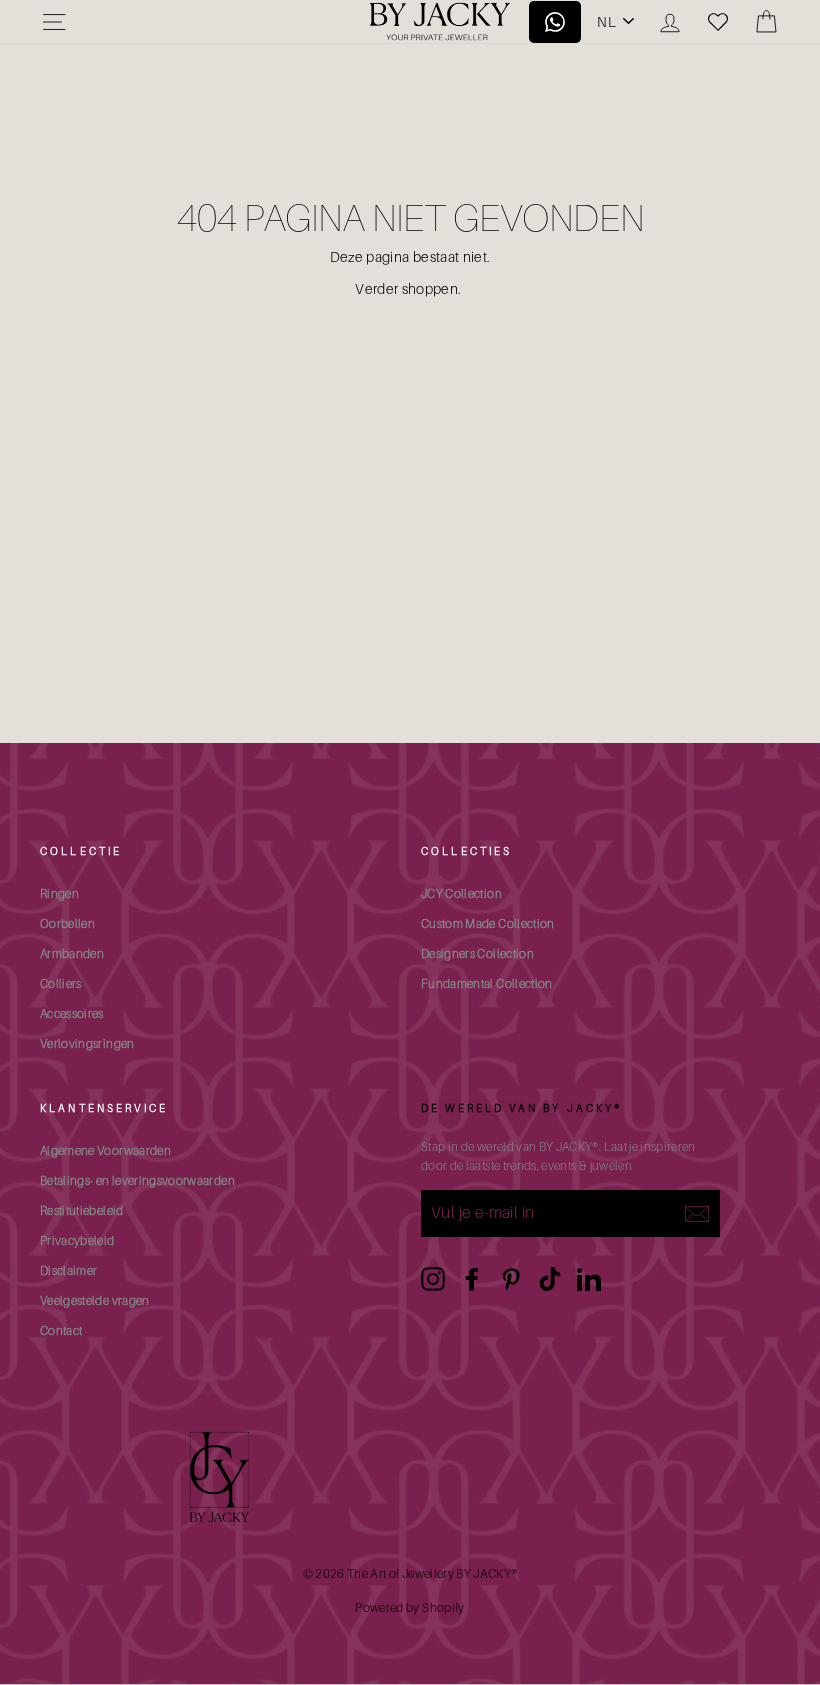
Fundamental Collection (487, 983)
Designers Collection (477, 953)
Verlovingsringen (87, 1043)
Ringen (59, 893)
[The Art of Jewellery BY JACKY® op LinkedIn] (589, 1279)
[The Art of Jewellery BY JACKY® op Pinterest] (511, 1279)
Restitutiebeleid (82, 1210)
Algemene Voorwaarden (105, 1150)
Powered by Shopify (409, 1607)
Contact (61, 1330)
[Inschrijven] (697, 1213)
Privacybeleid (77, 1240)
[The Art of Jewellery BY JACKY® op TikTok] (550, 1279)
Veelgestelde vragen (95, 1300)
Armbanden (72, 953)
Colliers (61, 983)
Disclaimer (69, 1270)
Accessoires (72, 1013)
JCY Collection (461, 893)
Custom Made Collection (488, 923)
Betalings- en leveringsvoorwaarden (137, 1180)
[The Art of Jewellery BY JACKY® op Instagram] (433, 1279)
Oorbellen (67, 923)
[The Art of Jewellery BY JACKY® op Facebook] (472, 1279)
